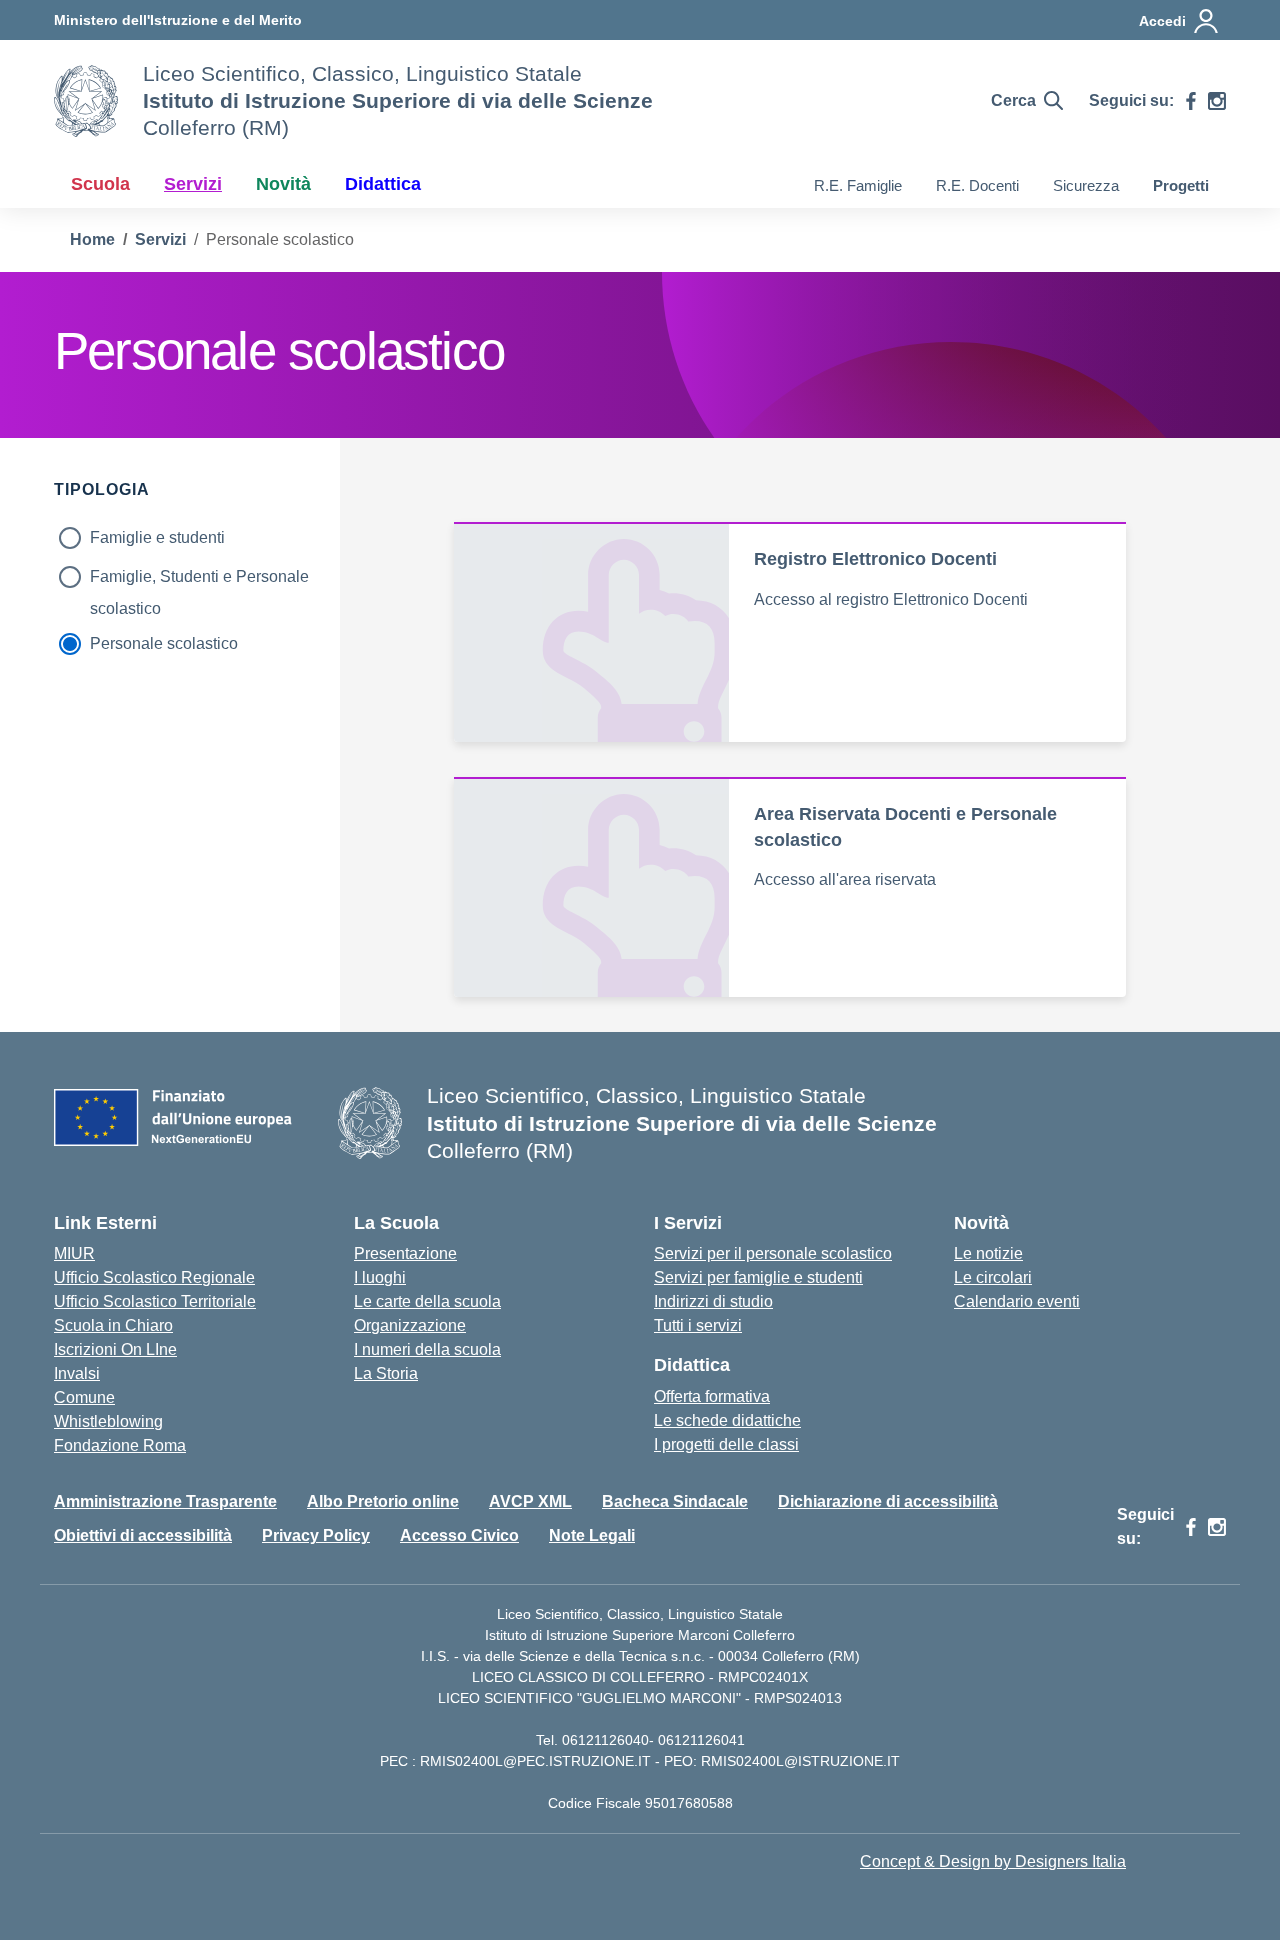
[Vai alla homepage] (86, 101)
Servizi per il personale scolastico (773, 1253)
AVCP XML (530, 1501)
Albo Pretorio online (383, 1501)
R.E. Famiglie (858, 185)
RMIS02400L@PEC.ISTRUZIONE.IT (533, 1761)
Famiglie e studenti (157, 537)
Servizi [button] (193, 184)
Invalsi (77, 1373)
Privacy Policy (316, 1535)
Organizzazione (410, 1325)
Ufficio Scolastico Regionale (154, 1277)
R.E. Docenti (977, 185)
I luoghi (380, 1277)
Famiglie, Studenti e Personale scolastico (199, 580)
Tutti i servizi (698, 1325)
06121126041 (701, 1740)
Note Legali (592, 1535)
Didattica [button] (383, 184)
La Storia (386, 1373)
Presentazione (405, 1253)
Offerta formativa (712, 1396)
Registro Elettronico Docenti (875, 559)
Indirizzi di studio (713, 1301)
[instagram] (1217, 101)
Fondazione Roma (120, 1445)
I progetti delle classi (726, 1444)
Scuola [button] (100, 184)
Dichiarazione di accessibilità (888, 1501)
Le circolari (993, 1277)
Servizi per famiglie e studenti (758, 1277)
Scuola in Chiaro (113, 1325)
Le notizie (988, 1253)
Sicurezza (1086, 185)
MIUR (74, 1253)
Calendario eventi (1017, 1301)
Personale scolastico (164, 643)
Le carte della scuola (427, 1301)
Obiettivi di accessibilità (143, 1535)
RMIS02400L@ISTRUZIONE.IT (800, 1761)
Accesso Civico (459, 1535)
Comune (84, 1397)
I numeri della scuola (427, 1349)
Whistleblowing (108, 1421)
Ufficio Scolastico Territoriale (155, 1301)
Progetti (1181, 185)
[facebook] (1191, 101)
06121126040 (605, 1740)
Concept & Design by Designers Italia (993, 1861)
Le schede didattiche (727, 1420)
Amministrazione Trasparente (165, 1501)
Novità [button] (283, 184)
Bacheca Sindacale (675, 1501)
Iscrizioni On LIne (115, 1349)
